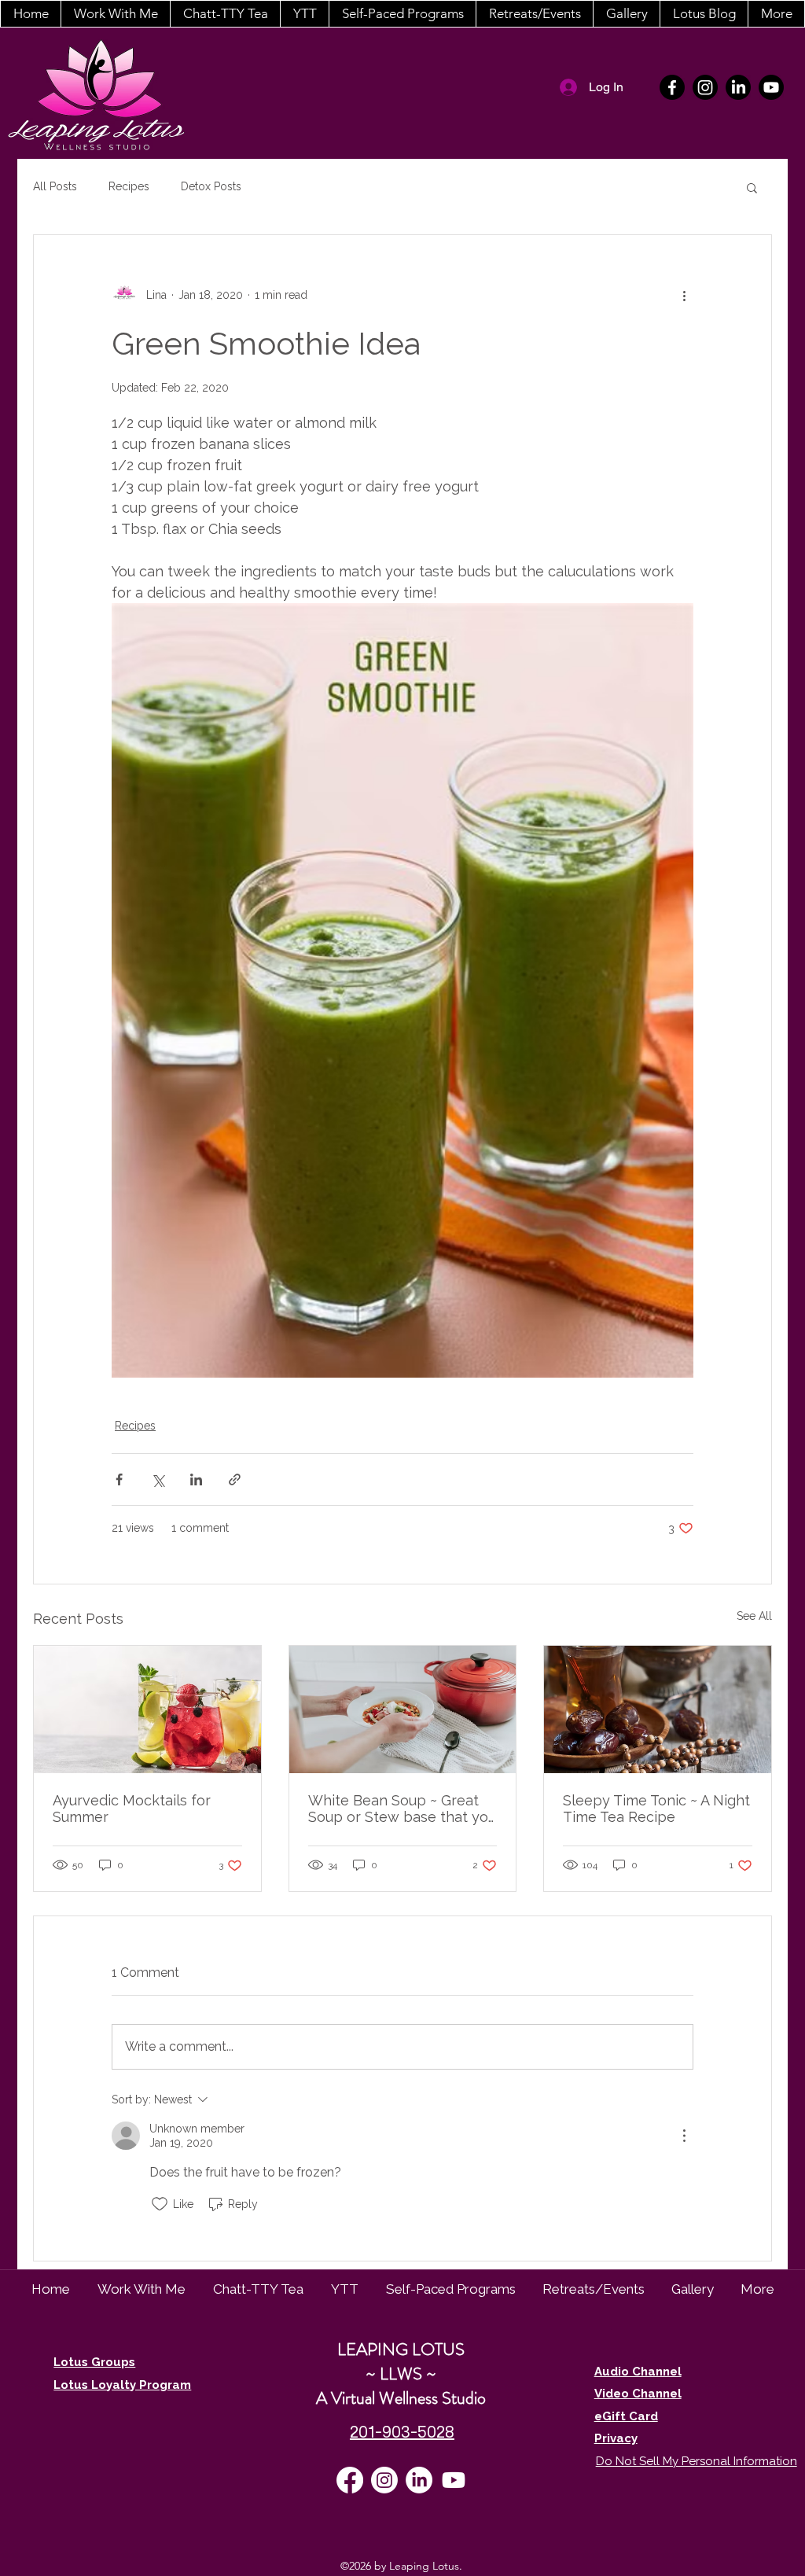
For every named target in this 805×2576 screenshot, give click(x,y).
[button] (115, 14)
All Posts (55, 186)
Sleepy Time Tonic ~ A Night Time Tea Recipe (656, 1809)
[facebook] (672, 87)
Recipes (129, 186)
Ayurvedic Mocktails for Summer (132, 1809)
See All (754, 1616)
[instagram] (705, 87)
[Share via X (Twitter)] (158, 1479)
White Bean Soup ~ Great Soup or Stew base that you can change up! (402, 1809)
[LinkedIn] (738, 87)
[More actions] (684, 295)
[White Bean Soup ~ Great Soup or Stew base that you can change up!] (403, 1709)
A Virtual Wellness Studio (401, 2398)
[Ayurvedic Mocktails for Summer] (147, 1709)
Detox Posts (211, 186)
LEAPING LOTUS (401, 2349)
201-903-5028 (402, 2432)
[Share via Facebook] (119, 1479)
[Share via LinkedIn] (196, 1479)
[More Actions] (684, 2136)
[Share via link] (235, 1479)
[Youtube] (771, 87)
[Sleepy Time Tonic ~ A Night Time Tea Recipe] (658, 1709)
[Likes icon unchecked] (160, 2204)
